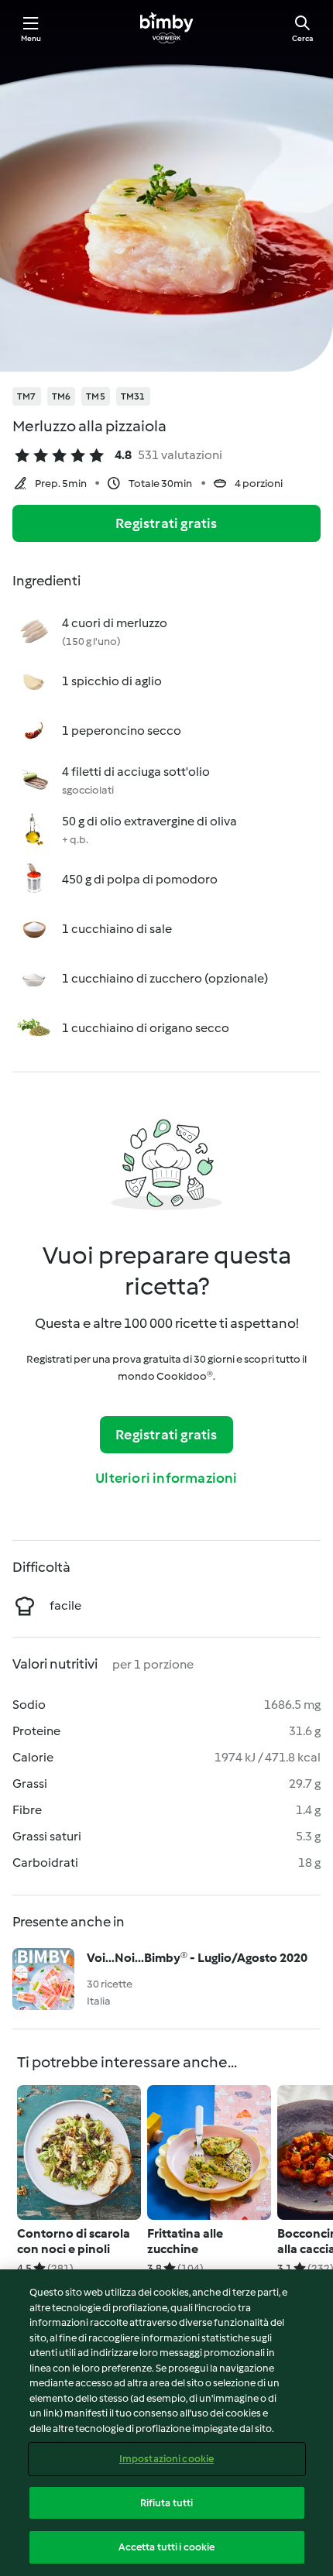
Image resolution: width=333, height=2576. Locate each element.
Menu (31, 38)
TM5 (96, 396)
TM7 (27, 396)
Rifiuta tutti (167, 2503)
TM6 (62, 396)
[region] (166, 2423)
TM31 (133, 396)
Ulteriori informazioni (166, 1478)
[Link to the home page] (166, 28)
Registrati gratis (166, 523)
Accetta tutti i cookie (167, 2547)
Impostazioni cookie (166, 2459)
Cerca (302, 38)
